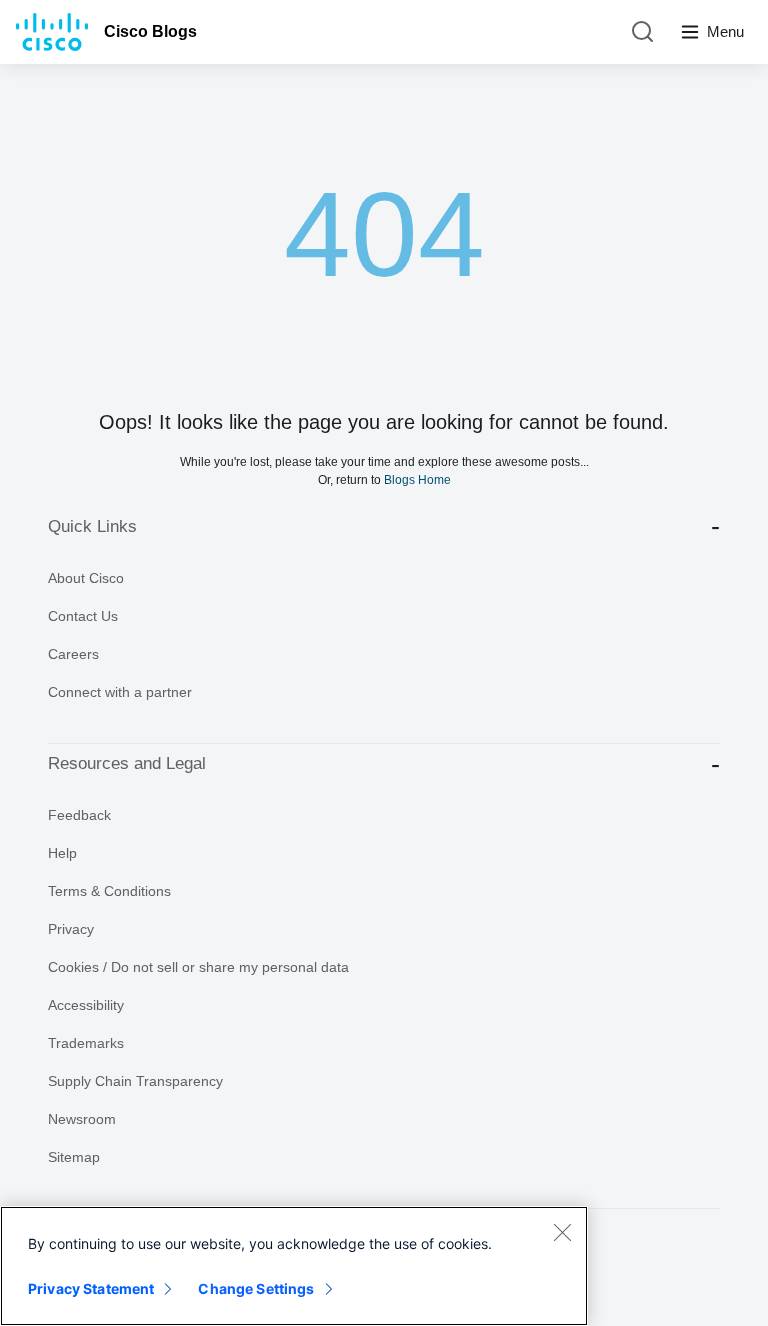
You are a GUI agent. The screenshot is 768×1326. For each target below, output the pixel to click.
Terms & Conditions (109, 891)
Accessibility (86, 1005)
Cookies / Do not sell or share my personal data (198, 967)
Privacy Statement (91, 1288)
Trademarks (86, 1043)
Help (62, 853)
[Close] (562, 1232)
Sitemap (74, 1157)
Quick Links (92, 526)
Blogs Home (417, 479)
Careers (73, 654)
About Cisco (86, 578)
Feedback (79, 815)
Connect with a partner (120, 692)
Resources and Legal (127, 763)
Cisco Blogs (150, 31)
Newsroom (82, 1119)
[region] (294, 1266)
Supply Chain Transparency (135, 1081)
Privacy (71, 929)
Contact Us (83, 616)
